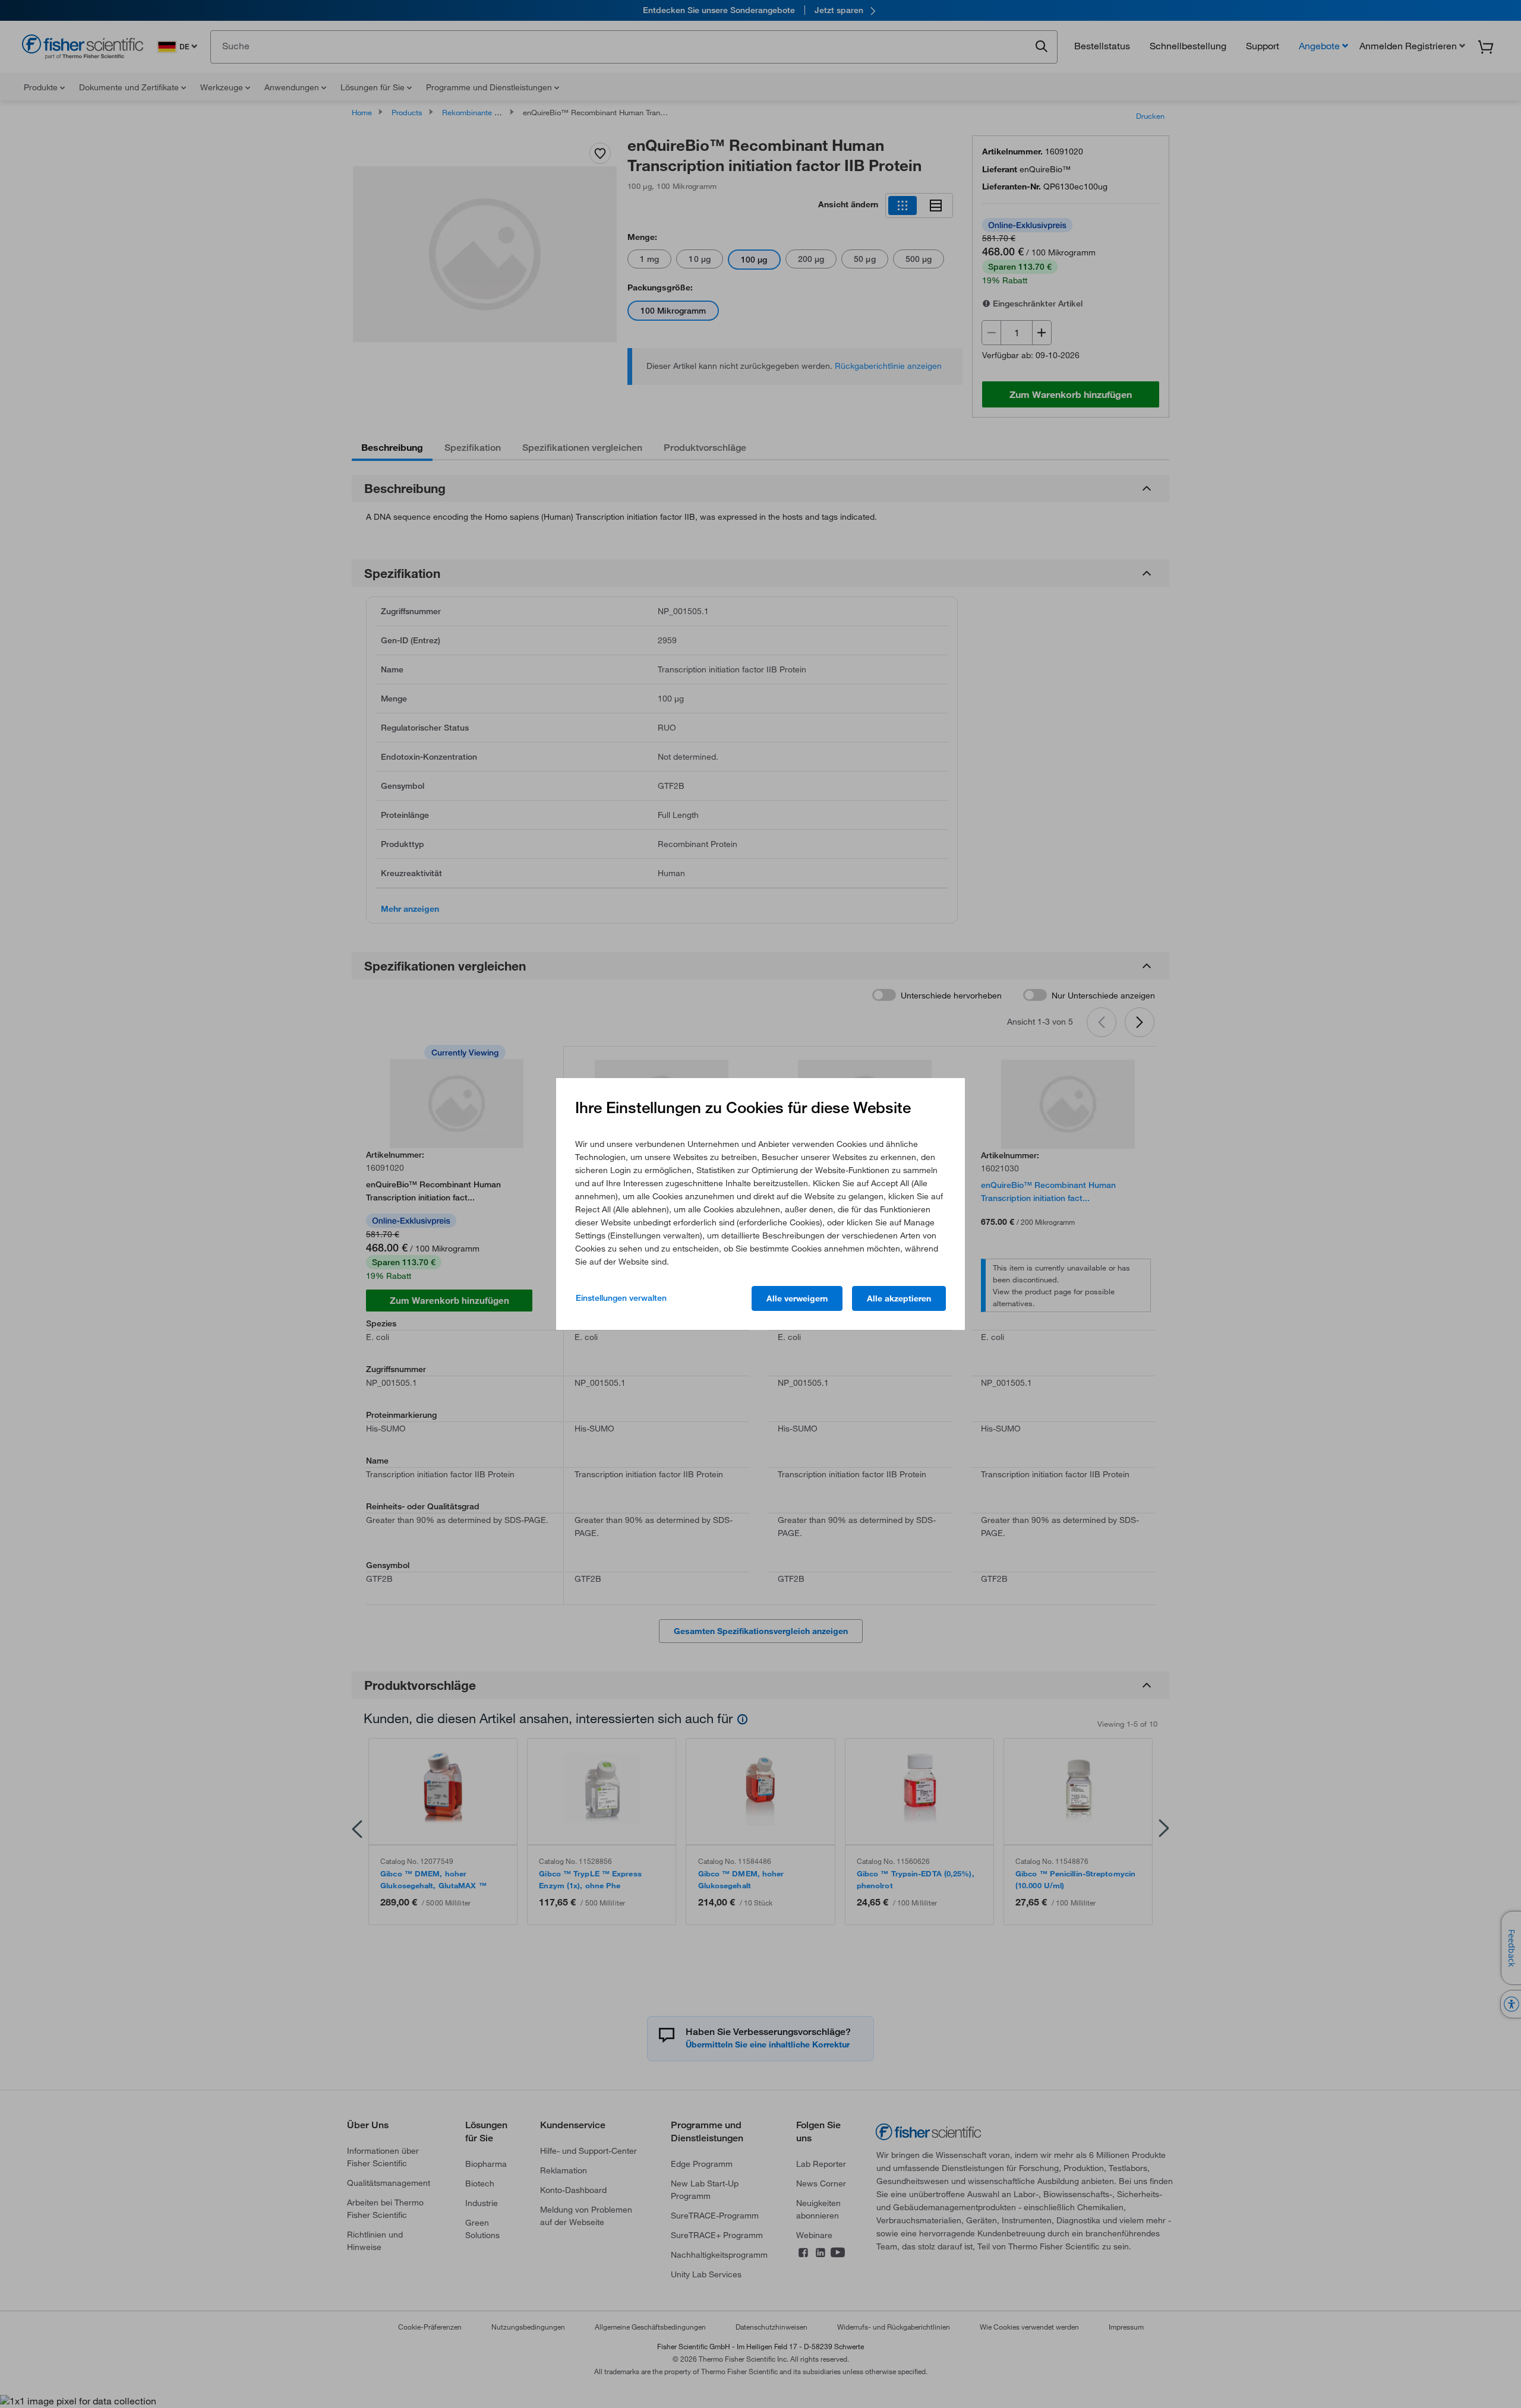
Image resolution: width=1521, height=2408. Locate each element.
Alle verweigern (797, 1298)
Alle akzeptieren (899, 1298)
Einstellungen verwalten (621, 1298)
